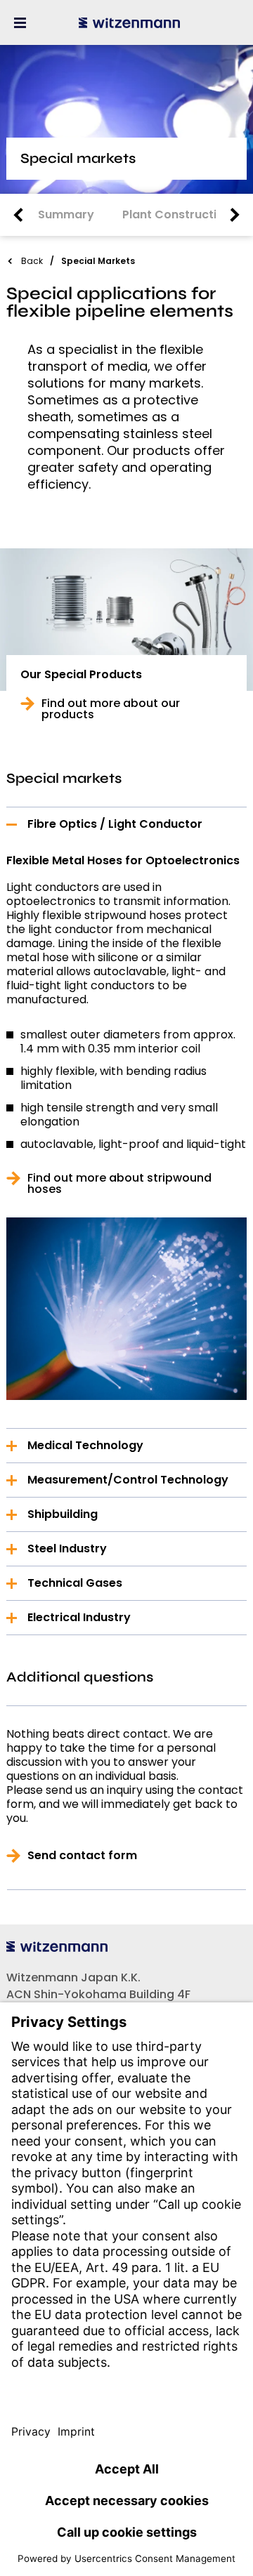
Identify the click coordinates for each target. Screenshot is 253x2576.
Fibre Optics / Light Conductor (115, 824)
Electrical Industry (79, 1617)
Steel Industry (67, 1548)
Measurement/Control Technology (128, 1480)
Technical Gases (75, 1583)
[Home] (129, 22)
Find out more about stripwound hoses (119, 1184)
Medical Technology (85, 1445)
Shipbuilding (63, 1514)
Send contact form (82, 1856)
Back (32, 261)
